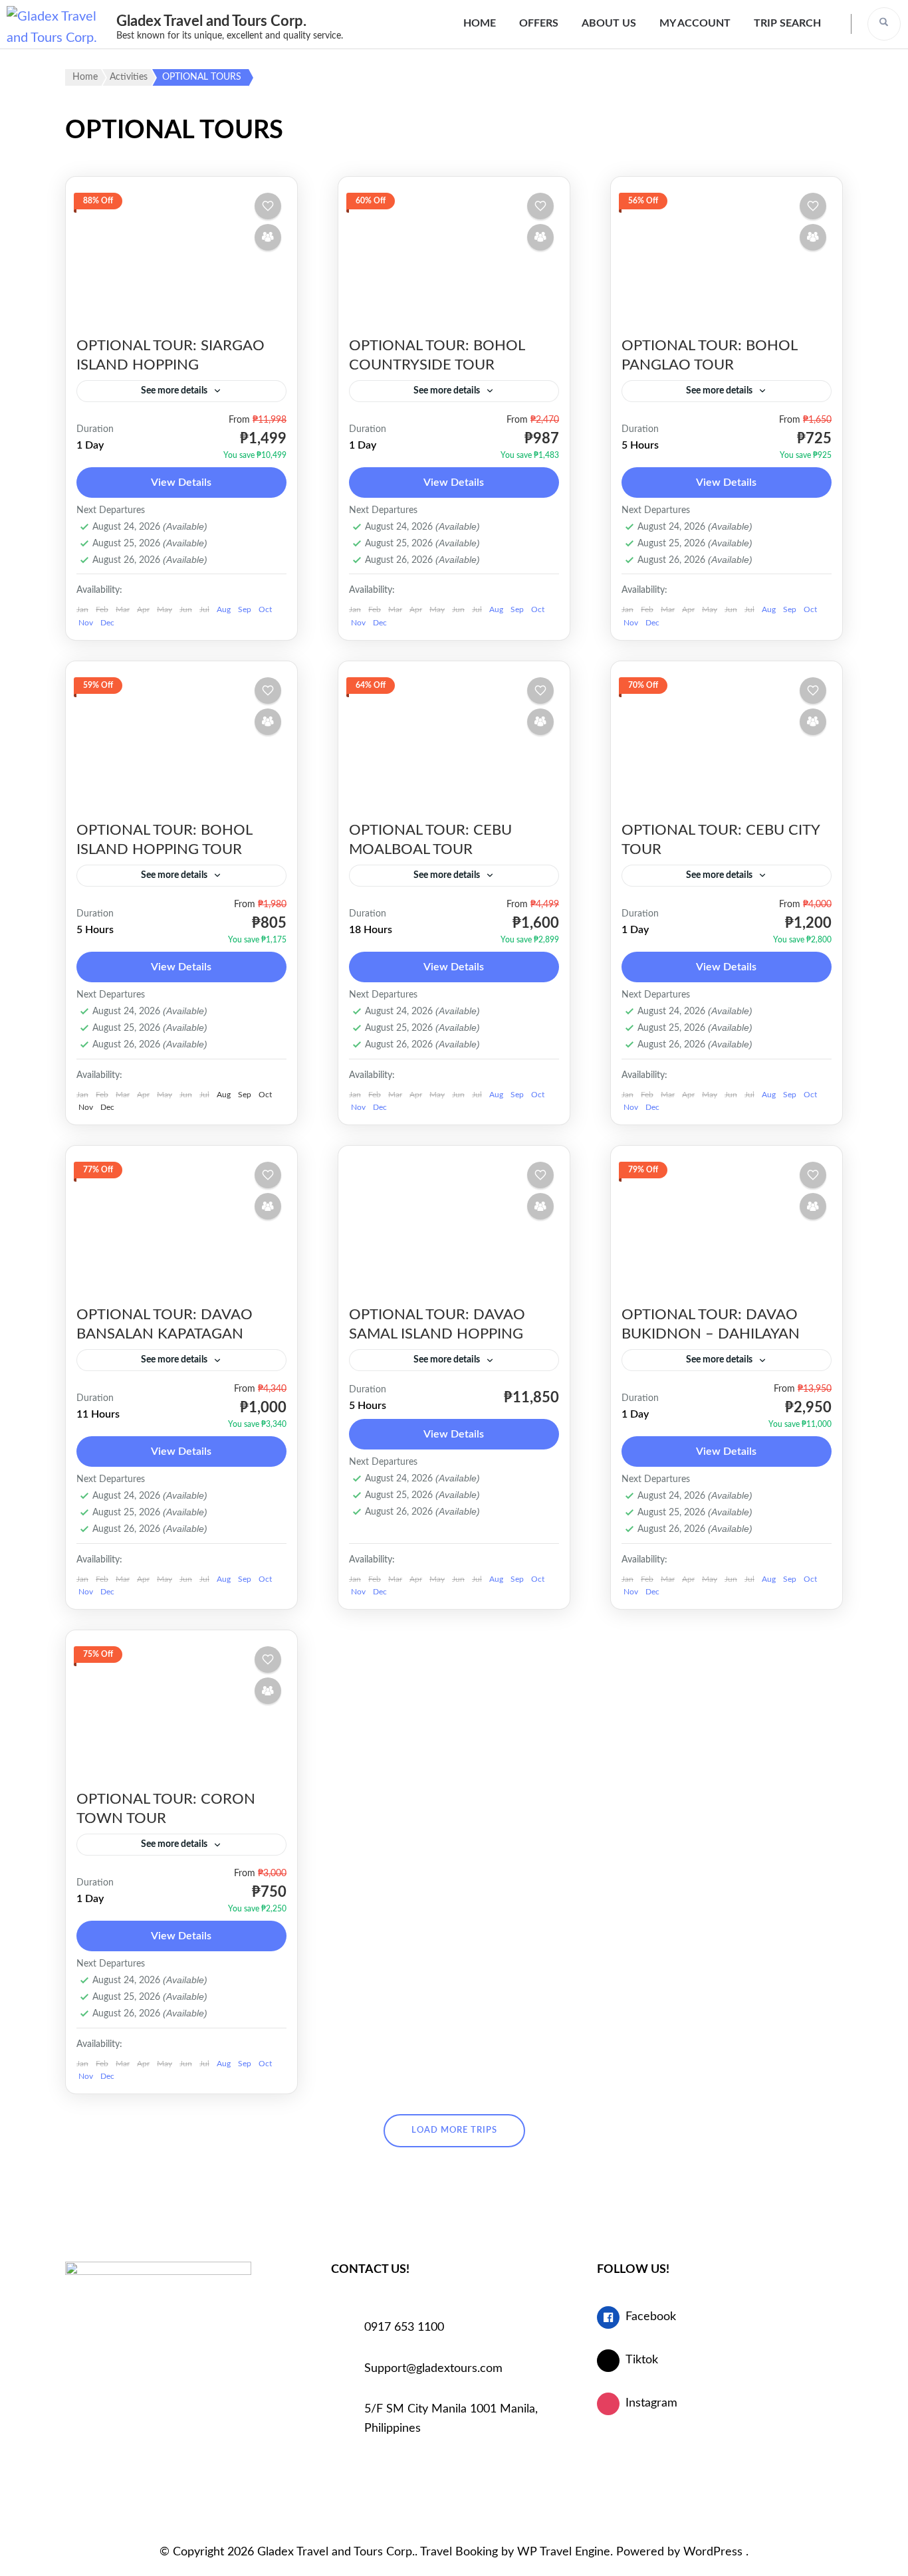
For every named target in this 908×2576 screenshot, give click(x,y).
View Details (181, 483)
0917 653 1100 (404, 2327)
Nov (86, 623)
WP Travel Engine (564, 2552)
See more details (174, 391)
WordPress (713, 2552)
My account (695, 23)
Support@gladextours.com (433, 2369)
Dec (107, 623)
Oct (265, 609)
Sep (245, 609)
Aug (224, 609)
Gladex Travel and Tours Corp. (211, 21)
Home (480, 23)
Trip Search (787, 23)
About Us (609, 23)
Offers (539, 23)
